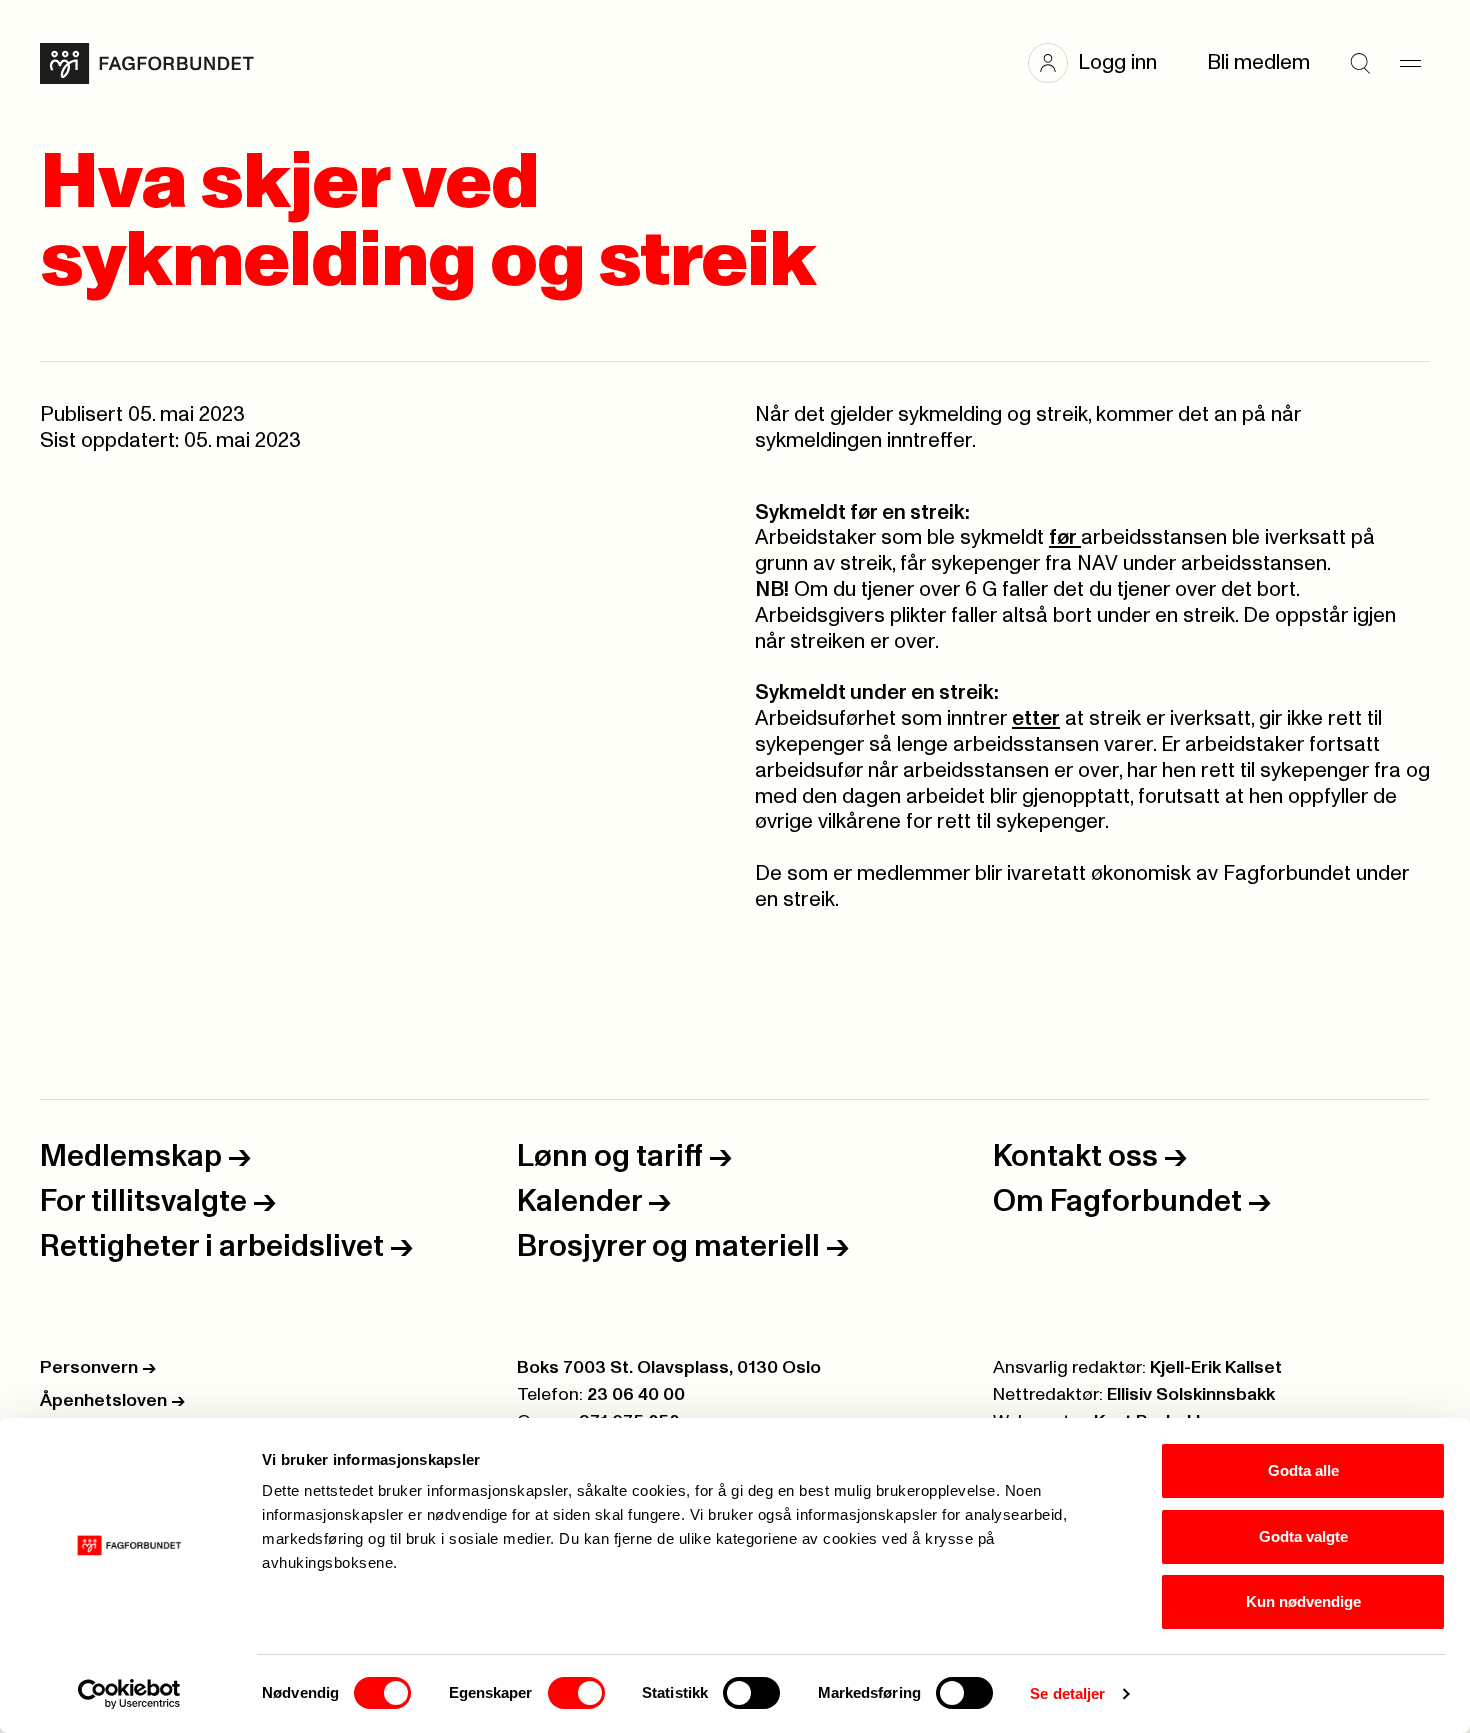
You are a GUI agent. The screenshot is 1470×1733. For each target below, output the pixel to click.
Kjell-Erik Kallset (1216, 1368)
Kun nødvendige (1303, 1601)
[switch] (576, 1693)
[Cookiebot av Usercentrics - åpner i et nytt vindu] (129, 1694)
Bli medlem (1258, 62)
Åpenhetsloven (112, 1401)
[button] (1102, 63)
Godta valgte (1303, 1536)
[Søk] (1360, 63)
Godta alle (1303, 1470)
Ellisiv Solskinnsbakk (1191, 1395)
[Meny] (1410, 63)
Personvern (98, 1368)
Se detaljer (1067, 1693)
